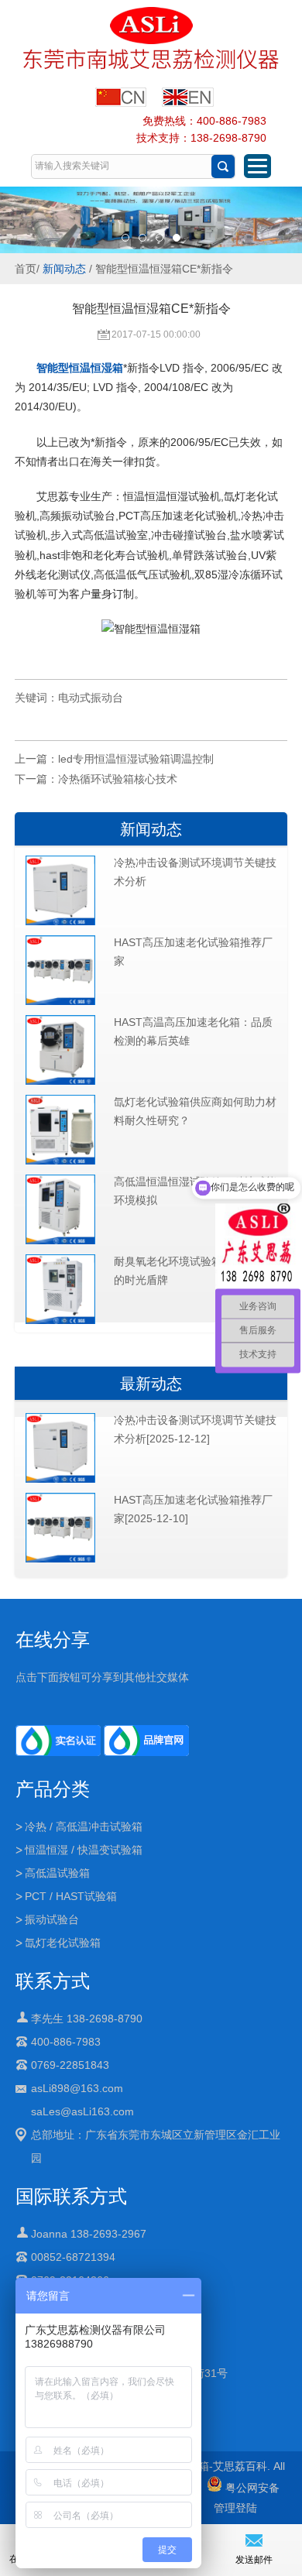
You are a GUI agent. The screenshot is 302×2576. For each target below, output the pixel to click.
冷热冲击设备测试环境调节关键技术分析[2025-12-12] (195, 1429)
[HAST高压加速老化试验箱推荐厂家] (60, 1002)
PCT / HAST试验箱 (71, 1896)
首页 (26, 269)
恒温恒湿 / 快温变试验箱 (84, 1850)
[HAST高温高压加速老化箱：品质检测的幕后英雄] (60, 1082)
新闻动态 (64, 269)
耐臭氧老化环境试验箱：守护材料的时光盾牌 (195, 1271)
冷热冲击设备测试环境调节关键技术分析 (195, 872)
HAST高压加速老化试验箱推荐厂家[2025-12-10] (193, 1509)
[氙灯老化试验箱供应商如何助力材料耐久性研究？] (60, 1161)
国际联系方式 (71, 2196)
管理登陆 (235, 2508)
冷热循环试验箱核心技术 (118, 779)
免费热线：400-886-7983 (204, 121)
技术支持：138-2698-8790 (201, 138)
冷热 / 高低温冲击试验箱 (84, 1827)
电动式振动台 (91, 698)
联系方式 (53, 1981)
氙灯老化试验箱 (63, 1943)
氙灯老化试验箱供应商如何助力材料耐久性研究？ (195, 1111)
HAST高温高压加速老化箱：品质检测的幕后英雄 (193, 1031)
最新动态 (151, 1384)
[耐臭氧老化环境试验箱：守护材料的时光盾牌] (60, 1321)
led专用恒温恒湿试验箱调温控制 (136, 759)
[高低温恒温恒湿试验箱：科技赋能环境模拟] (60, 1241)
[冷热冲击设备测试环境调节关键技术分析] (60, 922)
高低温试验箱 (57, 1873)
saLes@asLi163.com (82, 2111)
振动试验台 (52, 1919)
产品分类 (53, 1789)
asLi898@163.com (77, 2088)
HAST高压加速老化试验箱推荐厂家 (193, 952)
